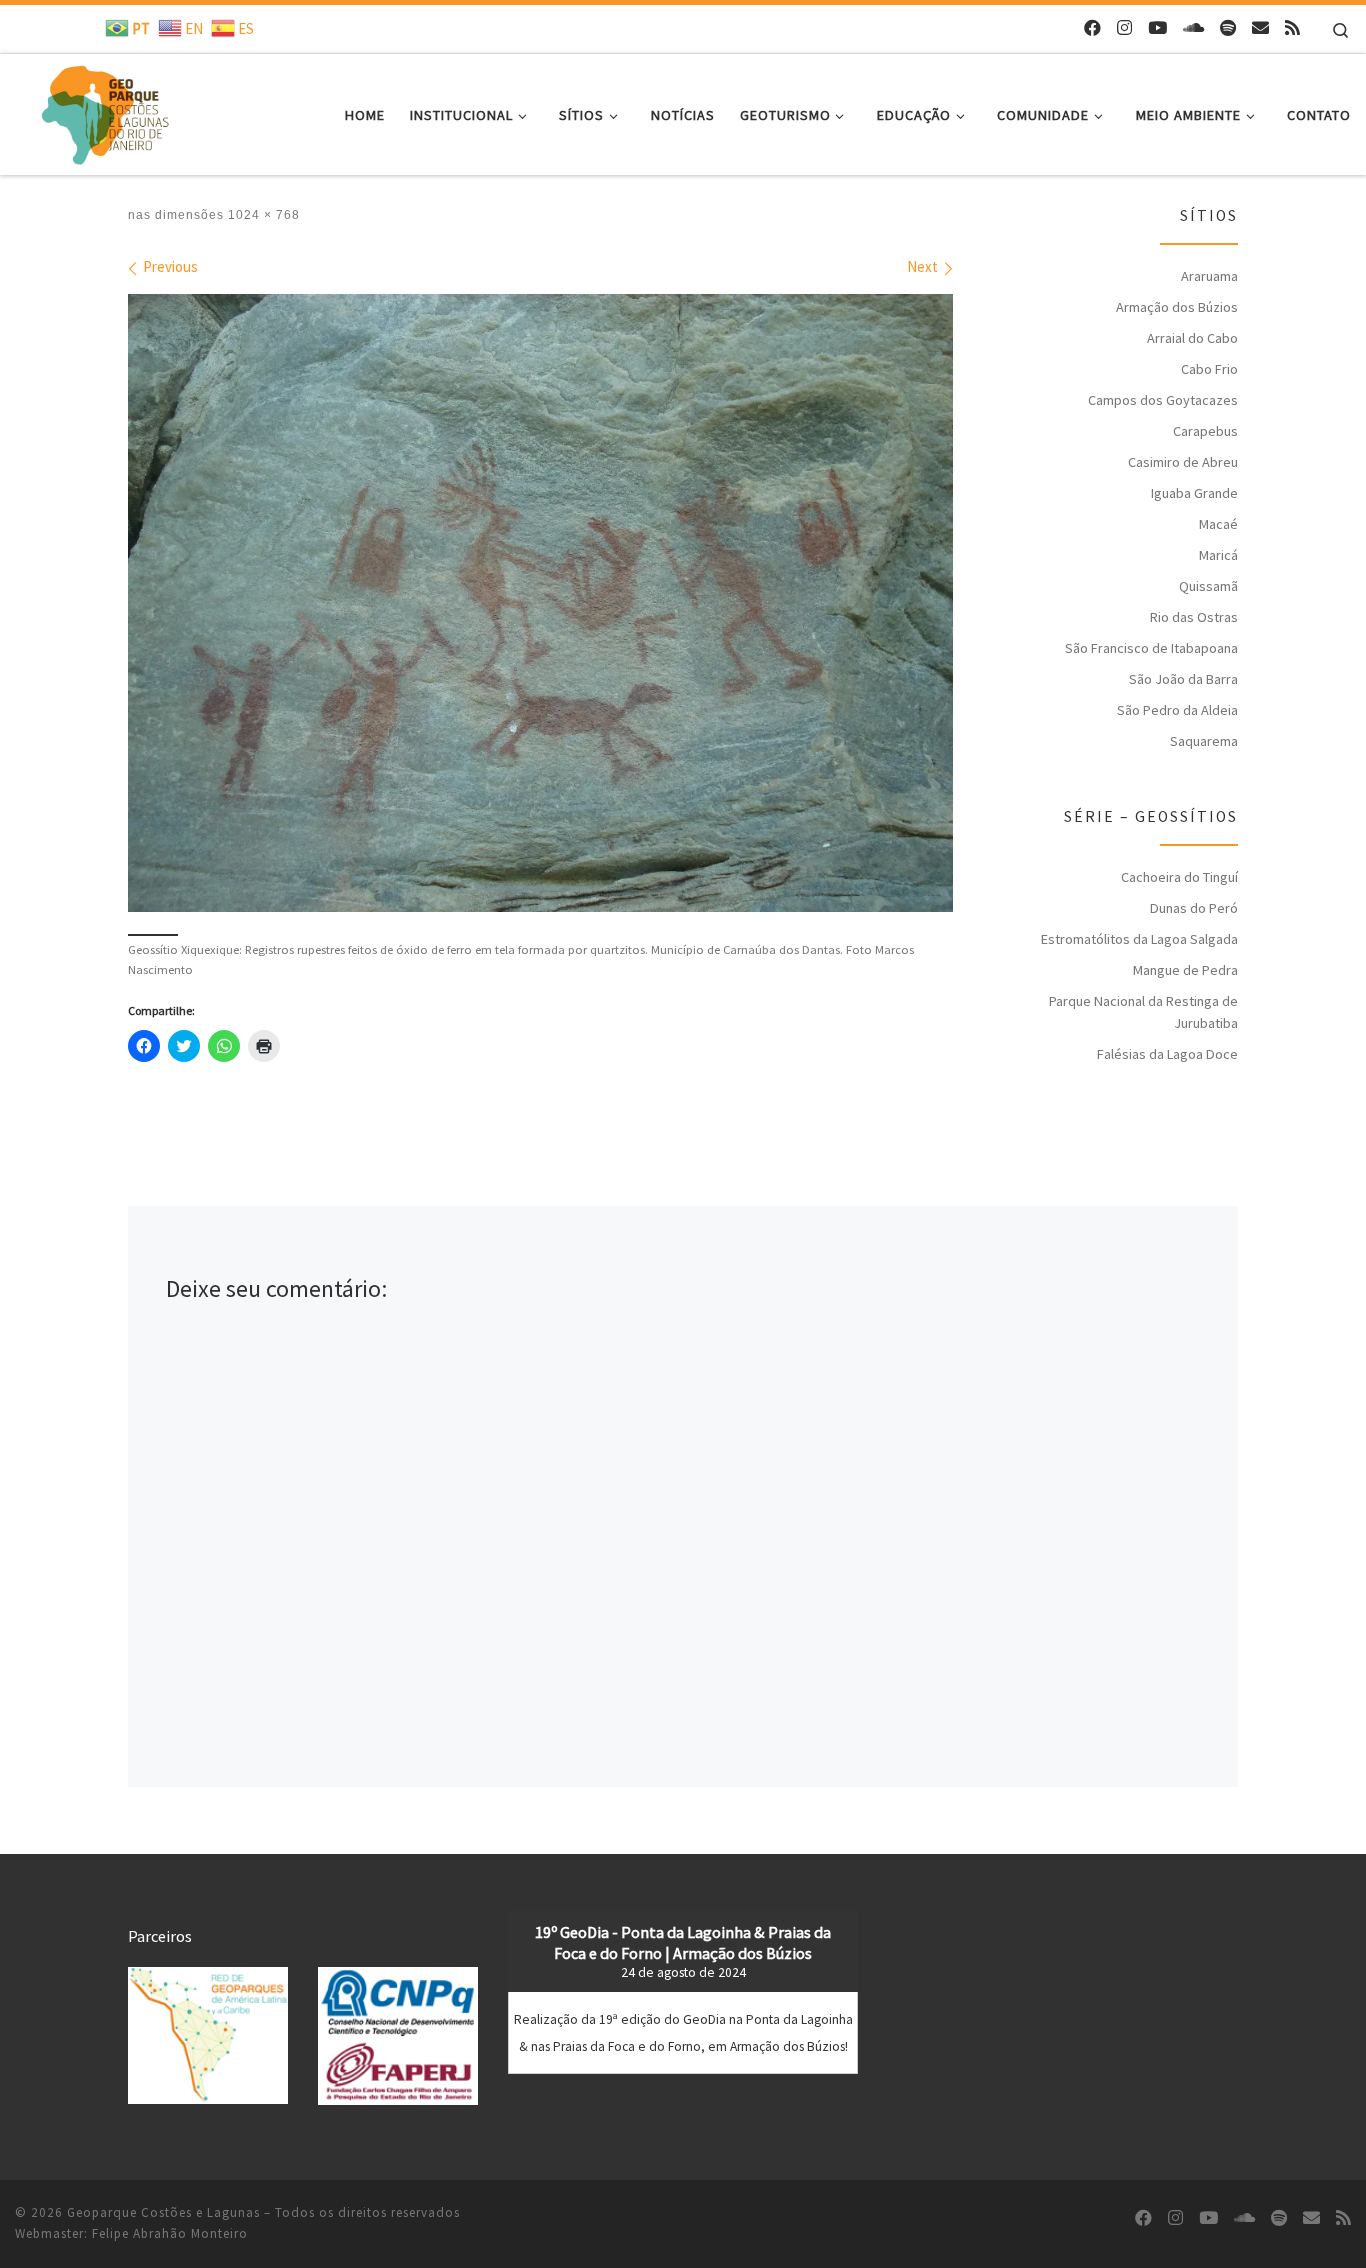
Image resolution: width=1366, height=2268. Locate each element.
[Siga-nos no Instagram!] (1124, 28)
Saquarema (1204, 741)
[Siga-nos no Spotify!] (1228, 28)
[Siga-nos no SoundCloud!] (1193, 28)
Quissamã (1208, 586)
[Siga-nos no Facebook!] (1092, 28)
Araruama (1209, 276)
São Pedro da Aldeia (1177, 710)
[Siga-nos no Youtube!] (1157, 28)
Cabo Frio (1209, 369)
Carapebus (1205, 431)
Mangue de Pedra (1185, 970)
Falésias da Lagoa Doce (1167, 1054)
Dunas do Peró (1194, 908)
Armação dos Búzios (1177, 307)
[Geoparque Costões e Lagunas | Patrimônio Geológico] (104, 110)
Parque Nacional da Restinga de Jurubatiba (1143, 1012)
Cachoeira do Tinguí (1179, 877)
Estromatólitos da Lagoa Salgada (1139, 939)
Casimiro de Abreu (1183, 462)
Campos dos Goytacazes (1163, 400)
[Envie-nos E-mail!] (1260, 28)
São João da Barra (1183, 679)
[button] (208, 2035)
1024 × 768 (262, 215)
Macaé (1218, 524)
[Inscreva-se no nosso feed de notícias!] (1292, 28)
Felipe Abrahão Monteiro (170, 2233)
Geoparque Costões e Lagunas (163, 2212)
